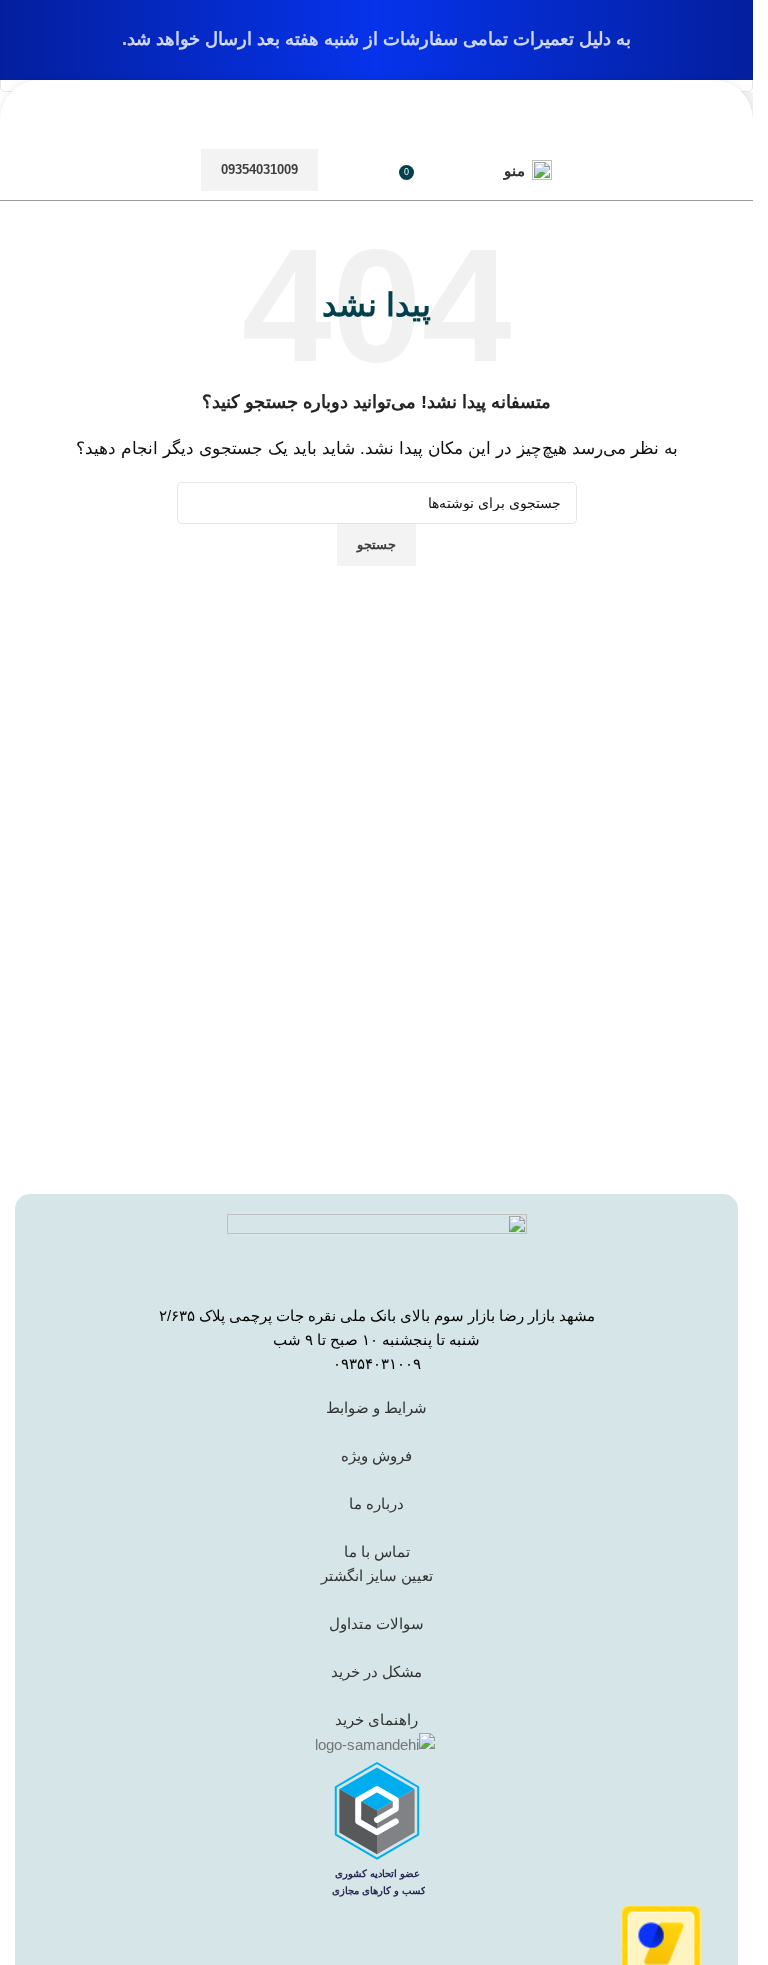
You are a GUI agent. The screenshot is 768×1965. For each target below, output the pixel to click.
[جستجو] (368, 170)
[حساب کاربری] (456, 170)
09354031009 (259, 169)
